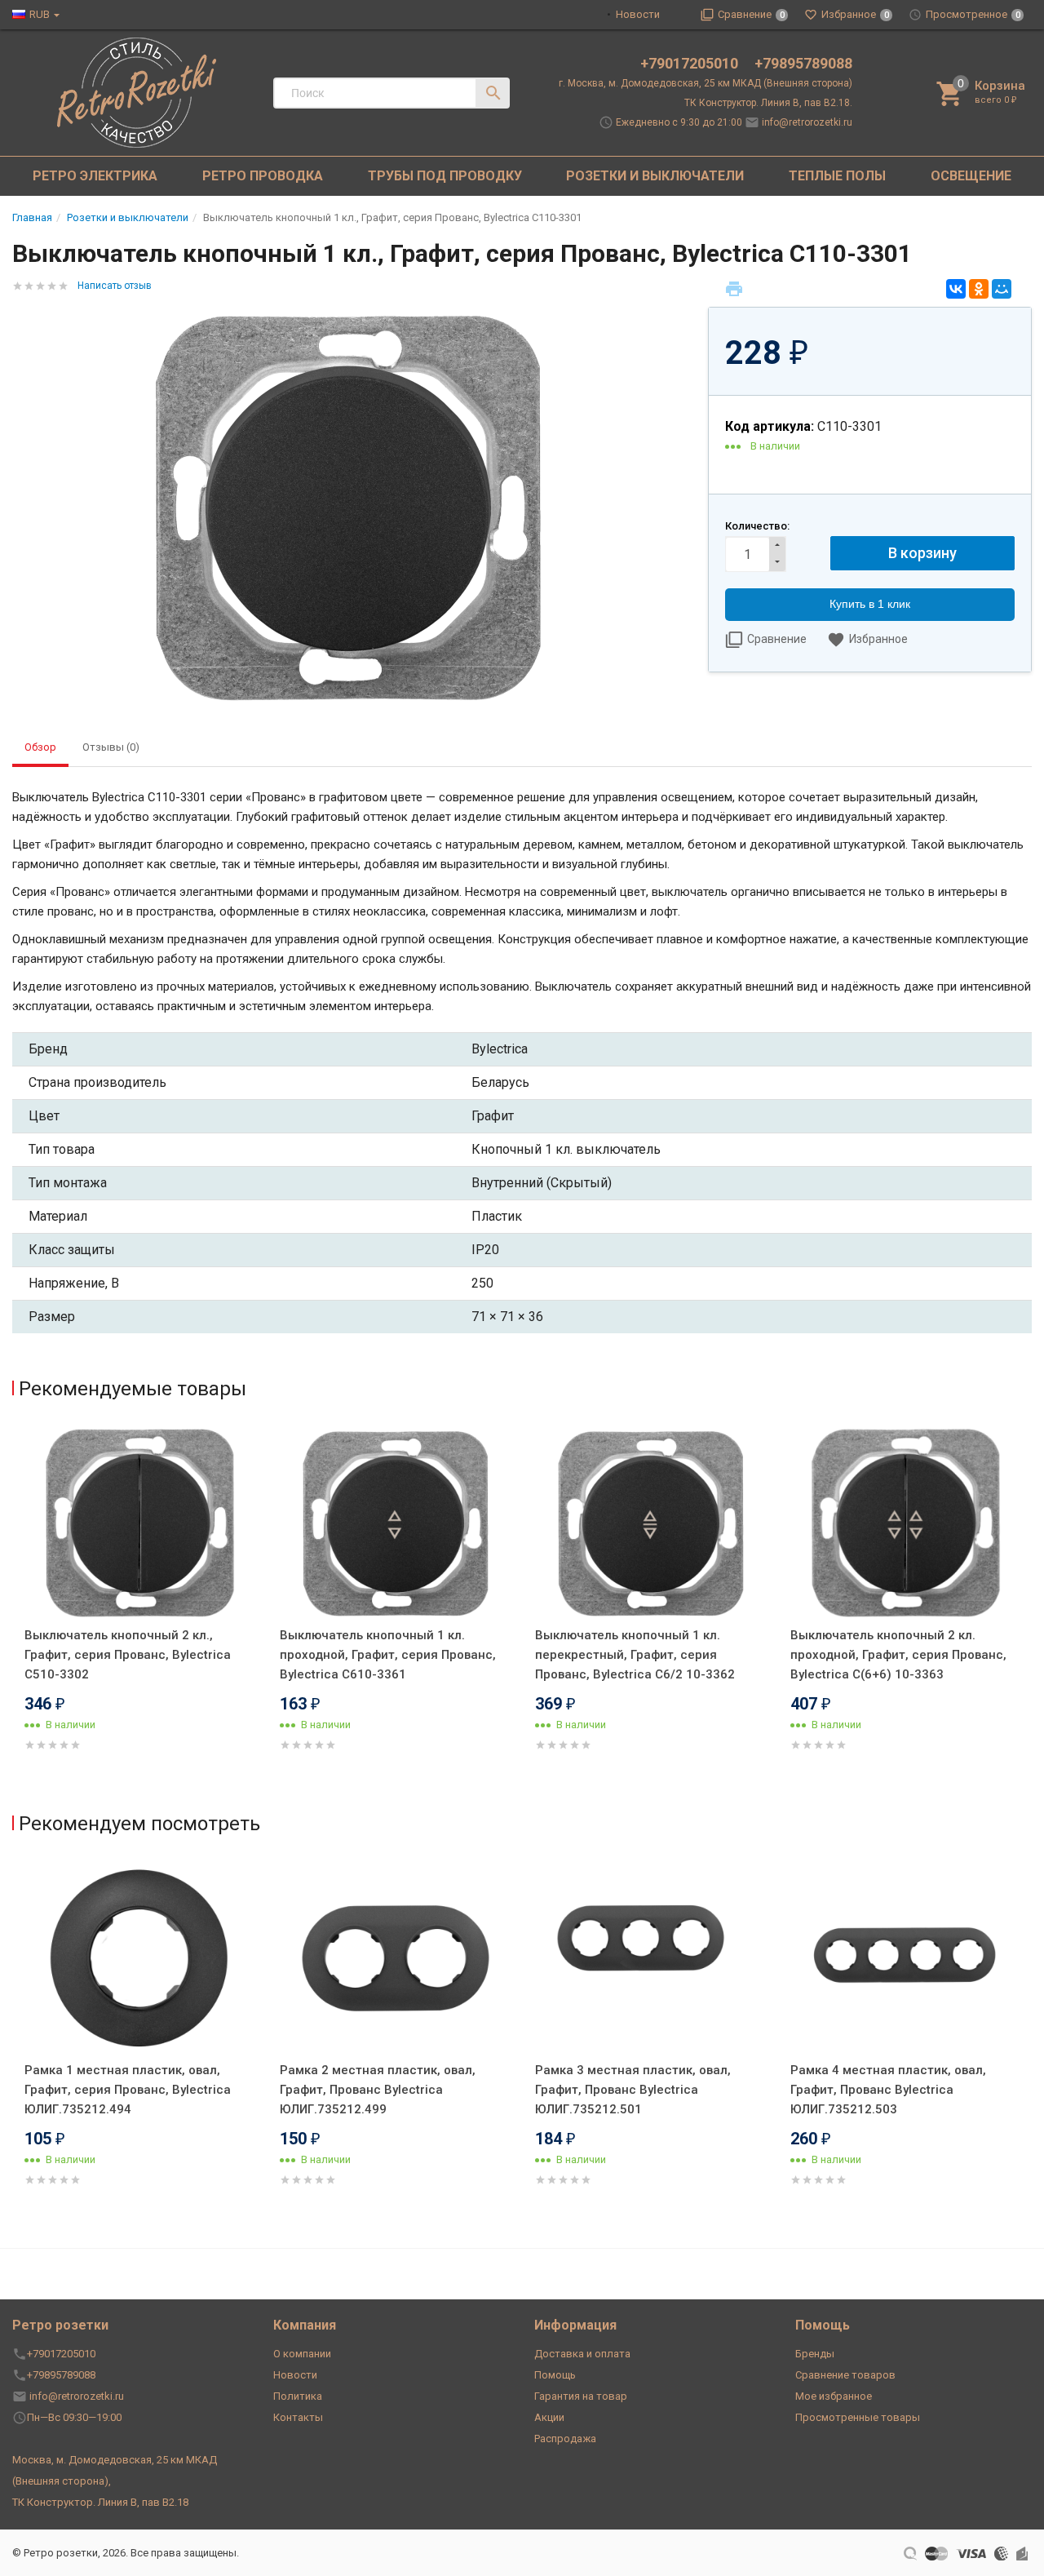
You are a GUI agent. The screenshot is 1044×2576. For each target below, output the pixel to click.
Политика (298, 2396)
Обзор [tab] (40, 747)
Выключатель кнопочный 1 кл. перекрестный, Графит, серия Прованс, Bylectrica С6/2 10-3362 (635, 1655)
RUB (40, 14)
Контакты (298, 2417)
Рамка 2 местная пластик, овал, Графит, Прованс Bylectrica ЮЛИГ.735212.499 (378, 2090)
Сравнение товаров (845, 2375)
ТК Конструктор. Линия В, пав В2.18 (100, 2502)
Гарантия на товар (581, 2396)
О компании (302, 2354)
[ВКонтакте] (956, 289)
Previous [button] (16, 1612)
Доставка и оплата (582, 2354)
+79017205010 (691, 63)
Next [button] (1028, 1612)
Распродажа (565, 2439)
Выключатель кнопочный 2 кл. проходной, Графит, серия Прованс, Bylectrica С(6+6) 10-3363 (898, 1655)
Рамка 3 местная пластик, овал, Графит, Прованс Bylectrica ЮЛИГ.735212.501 (633, 2090)
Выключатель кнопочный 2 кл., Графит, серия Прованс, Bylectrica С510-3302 (128, 1655)
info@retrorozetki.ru (807, 122)
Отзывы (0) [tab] (111, 747)
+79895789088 (803, 63)
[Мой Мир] (1002, 289)
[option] (140, 1608)
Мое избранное (834, 2396)
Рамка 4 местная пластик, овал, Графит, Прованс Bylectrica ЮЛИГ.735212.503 (888, 2090)
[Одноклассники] (979, 289)
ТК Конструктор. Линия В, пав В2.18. (768, 103)
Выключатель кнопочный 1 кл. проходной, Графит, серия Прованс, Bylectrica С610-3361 (388, 1655)
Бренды (815, 2354)
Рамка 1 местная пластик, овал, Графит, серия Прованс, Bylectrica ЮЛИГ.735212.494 (128, 2090)
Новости (638, 14)
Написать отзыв (115, 286)
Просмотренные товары (858, 2417)
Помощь (555, 2375)
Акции (549, 2417)
